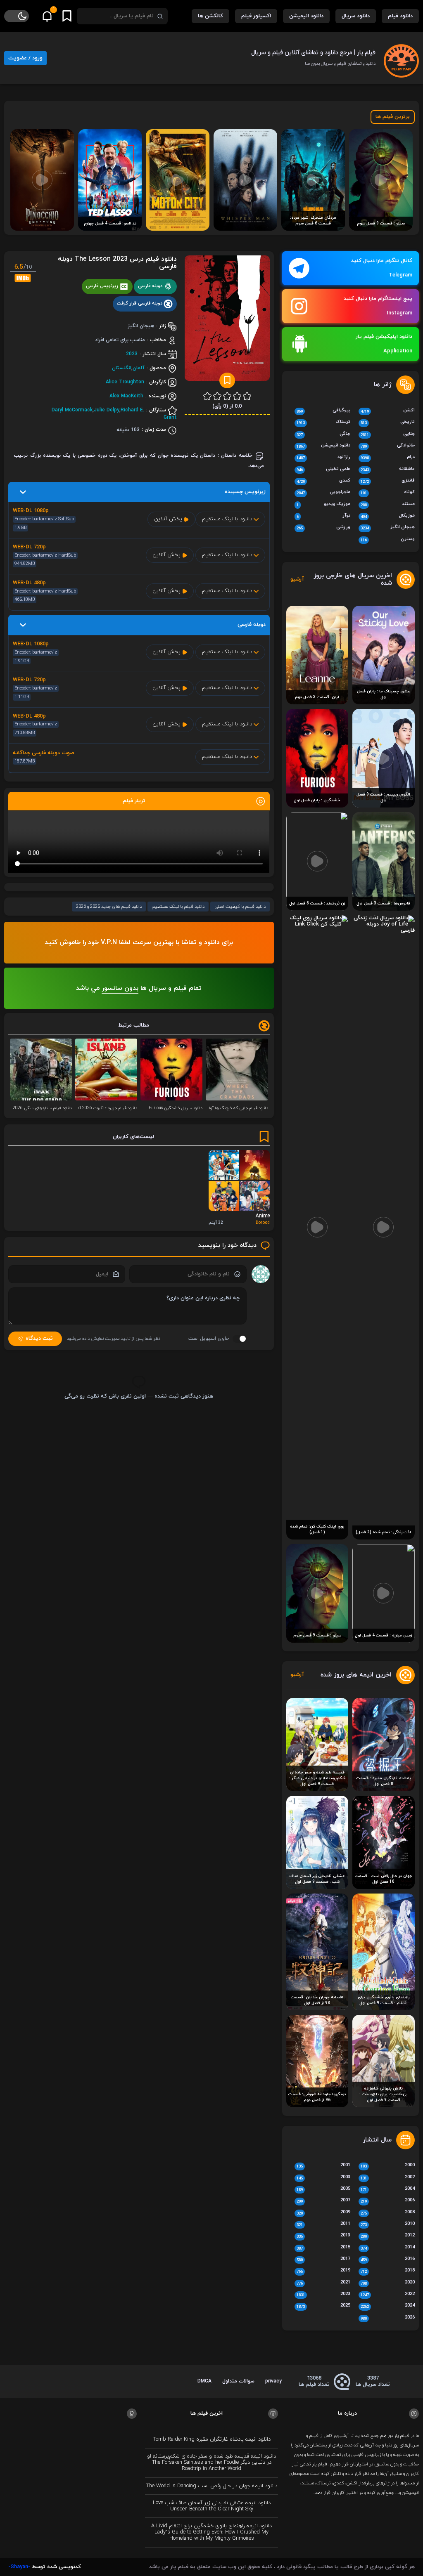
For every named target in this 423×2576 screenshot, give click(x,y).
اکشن (388, 411)
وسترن (388, 540)
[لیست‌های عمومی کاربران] (67, 16)
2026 (388, 2318)
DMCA (204, 2381)
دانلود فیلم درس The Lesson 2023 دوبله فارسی (117, 263)
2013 (324, 2236)
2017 (324, 2260)
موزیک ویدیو (324, 505)
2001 (324, 2166)
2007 (324, 2201)
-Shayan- (19, 2567)
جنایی (388, 434)
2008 (388, 2213)
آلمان (139, 368)
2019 (324, 2271)
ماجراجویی (324, 493)
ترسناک (324, 423)
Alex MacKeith (126, 396)
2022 (388, 2295)
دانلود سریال (356, 16)
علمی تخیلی (324, 470)
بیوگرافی (324, 411)
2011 (324, 2224)
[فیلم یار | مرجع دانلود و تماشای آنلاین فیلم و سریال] (401, 58)
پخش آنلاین (169, 519)
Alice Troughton (125, 382)
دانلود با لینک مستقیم (228, 519)
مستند (388, 505)
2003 (324, 2178)
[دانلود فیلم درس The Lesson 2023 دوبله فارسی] (227, 321)
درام (388, 458)
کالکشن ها (210, 16)
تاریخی (388, 423)
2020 (388, 2283)
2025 (324, 2306)
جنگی (324, 434)
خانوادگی (388, 446)
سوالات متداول (238, 2381)
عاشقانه (388, 470)
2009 (324, 2213)
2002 (388, 2178)
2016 (388, 2260)
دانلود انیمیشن (306, 16)
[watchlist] (227, 380)
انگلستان (122, 368)
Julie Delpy (107, 410)
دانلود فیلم (400, 16)
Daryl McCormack (72, 410)
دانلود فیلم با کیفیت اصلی (240, 907)
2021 (324, 2283)
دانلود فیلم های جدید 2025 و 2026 (109, 907)
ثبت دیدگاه (39, 1339)
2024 (388, 2306)
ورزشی (324, 528)
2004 (388, 2189)
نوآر (324, 516)
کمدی (324, 481)
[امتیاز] (247, 396)
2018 (388, 2271)
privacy (273, 2381)
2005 (324, 2189)
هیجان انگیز (388, 528)
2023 (132, 354)
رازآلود (324, 458)
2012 (388, 2236)
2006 (388, 2201)
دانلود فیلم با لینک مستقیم (178, 907)
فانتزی (388, 481)
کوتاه (388, 493)
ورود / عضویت (25, 58)
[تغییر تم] (17, 16)
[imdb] (23, 278)
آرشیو (297, 580)
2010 (388, 2224)
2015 (324, 2248)
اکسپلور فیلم (256, 16)
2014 (388, 2248)
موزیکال (388, 516)
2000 (388, 2166)
